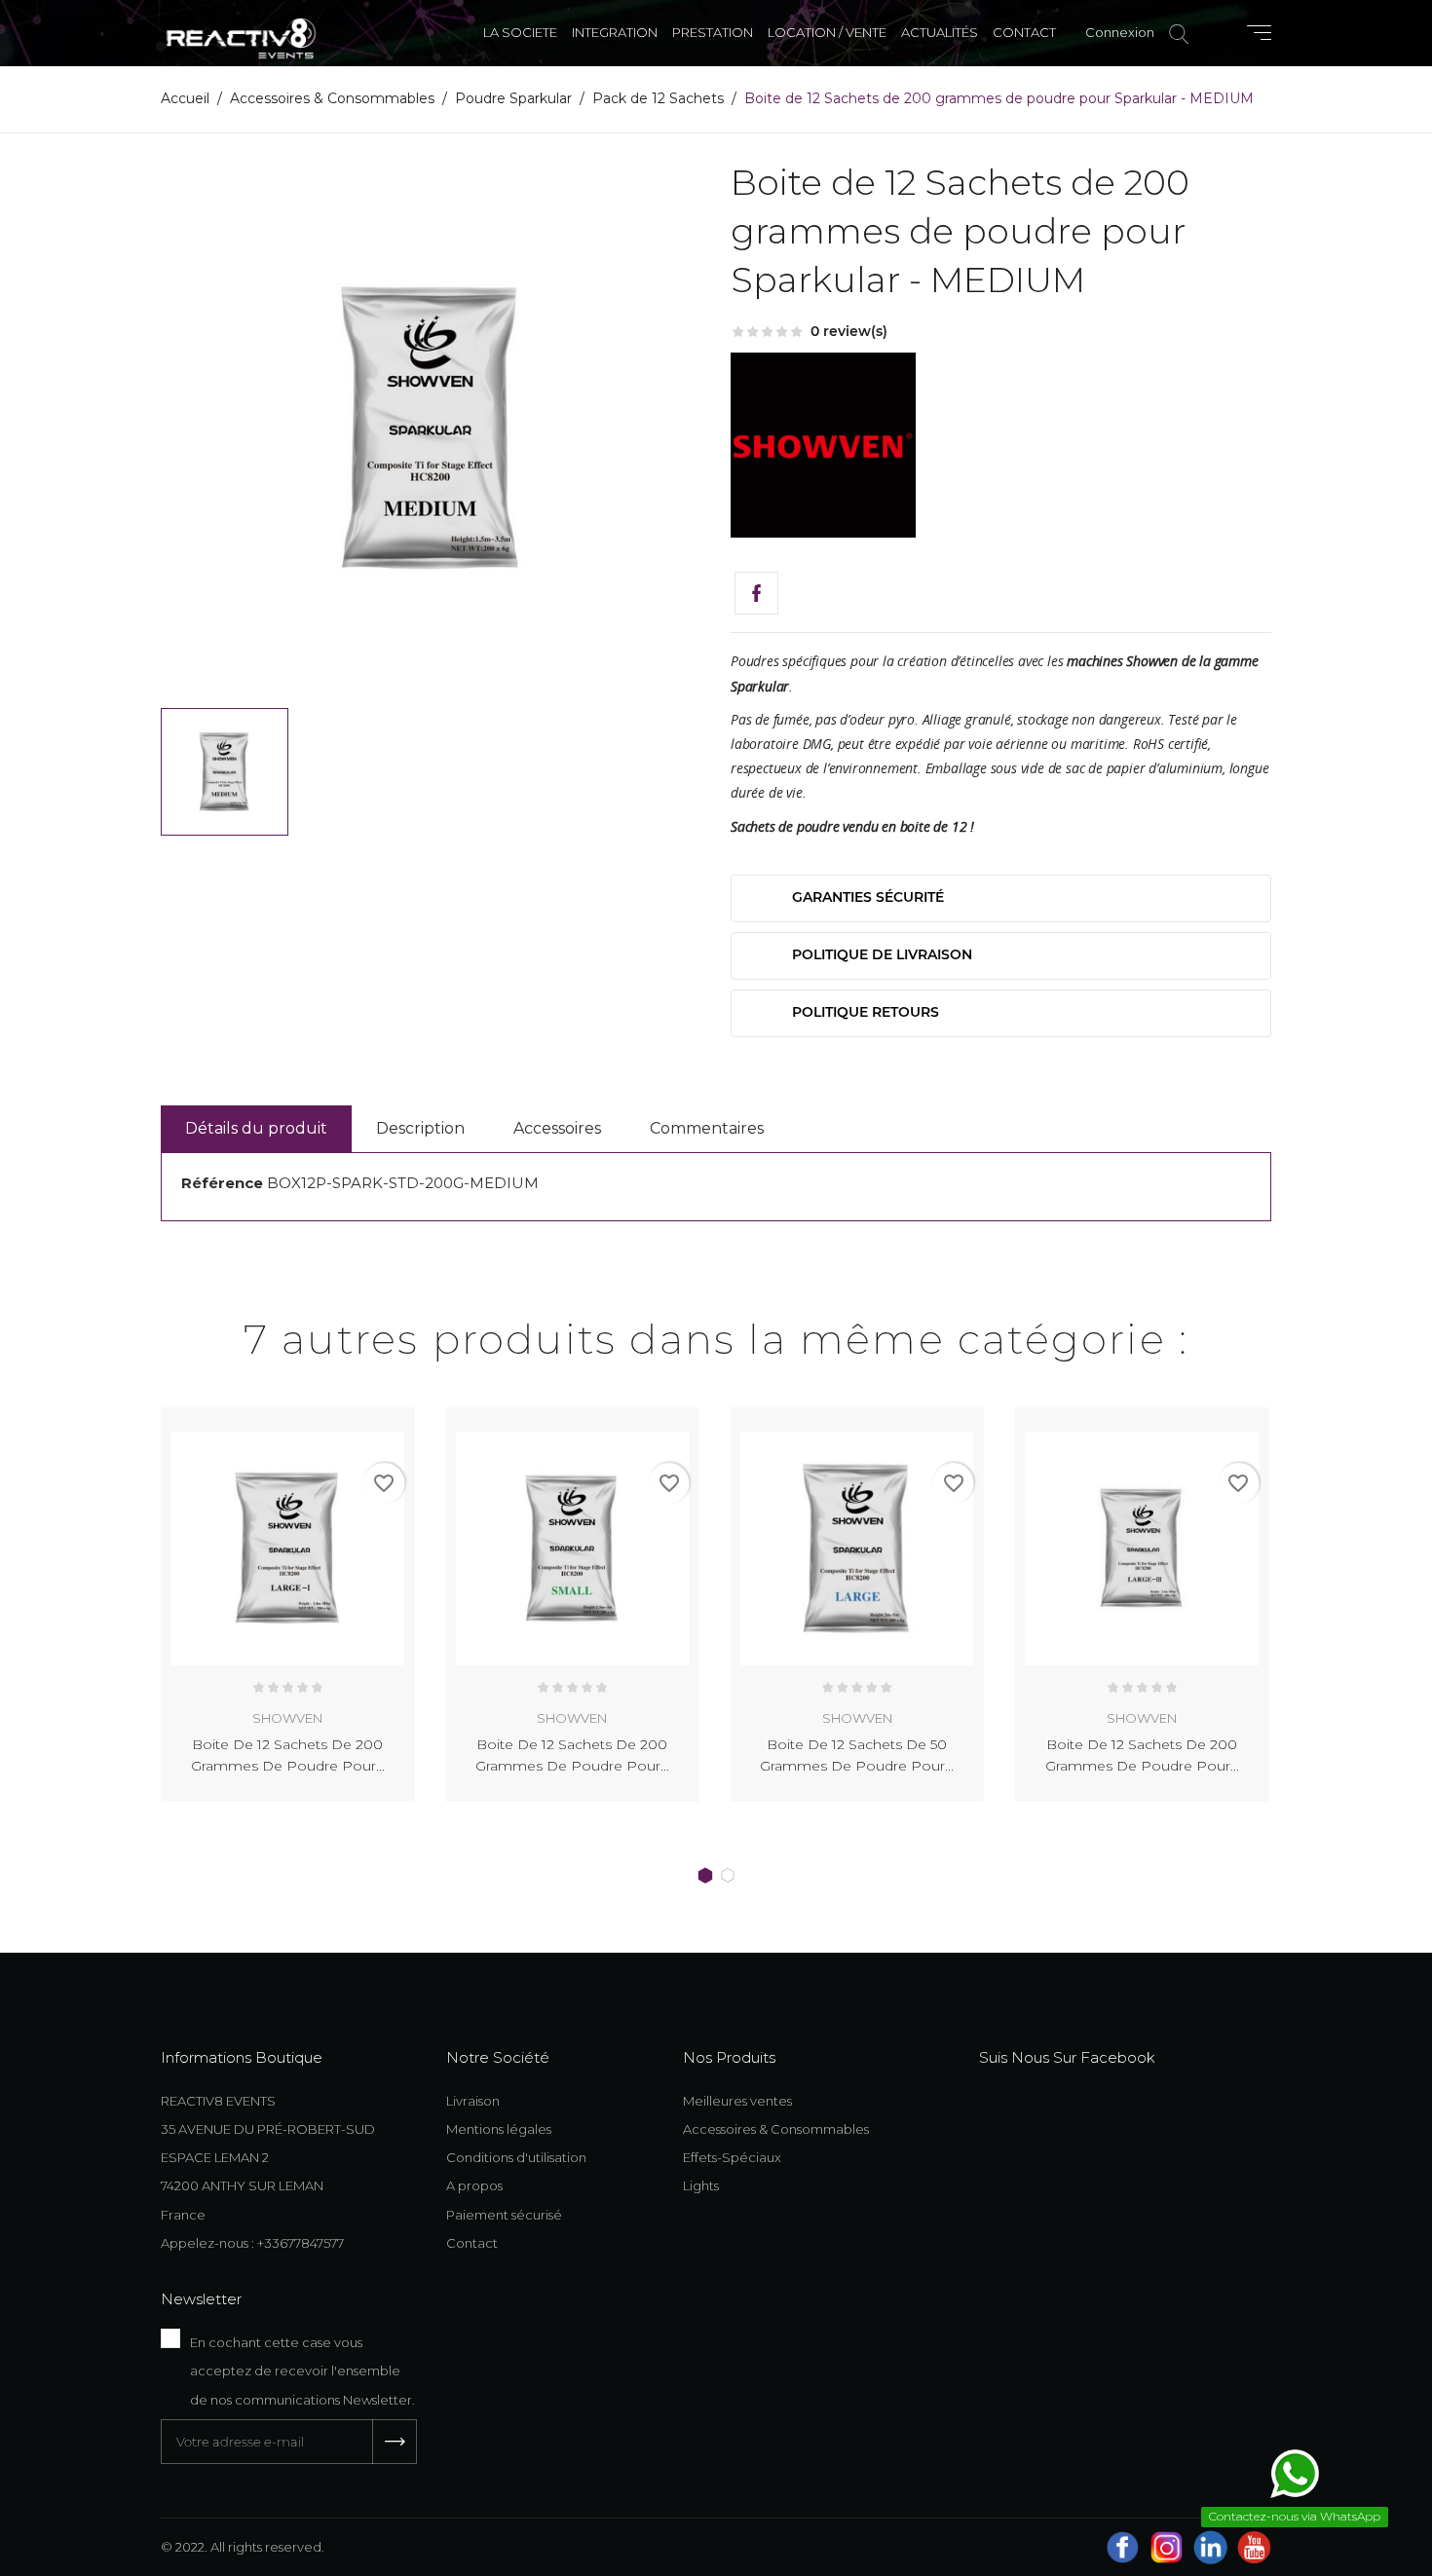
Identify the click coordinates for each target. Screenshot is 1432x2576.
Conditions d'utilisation (516, 2157)
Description (420, 1128)
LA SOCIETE (520, 32)
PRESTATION (713, 32)
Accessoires (557, 1128)
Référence (222, 1183)
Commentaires (707, 1128)
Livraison (473, 2101)
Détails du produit (256, 1128)
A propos (474, 2185)
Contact (472, 2243)
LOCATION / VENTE (827, 32)
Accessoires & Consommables (776, 2129)
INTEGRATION (615, 32)
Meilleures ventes (737, 2101)
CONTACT (1024, 32)
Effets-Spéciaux (732, 2157)
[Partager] (756, 594)
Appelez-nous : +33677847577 (252, 2243)
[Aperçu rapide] (377, 1418)
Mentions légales (499, 2129)
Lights (701, 2185)
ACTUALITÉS (940, 32)
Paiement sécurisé (504, 2215)
